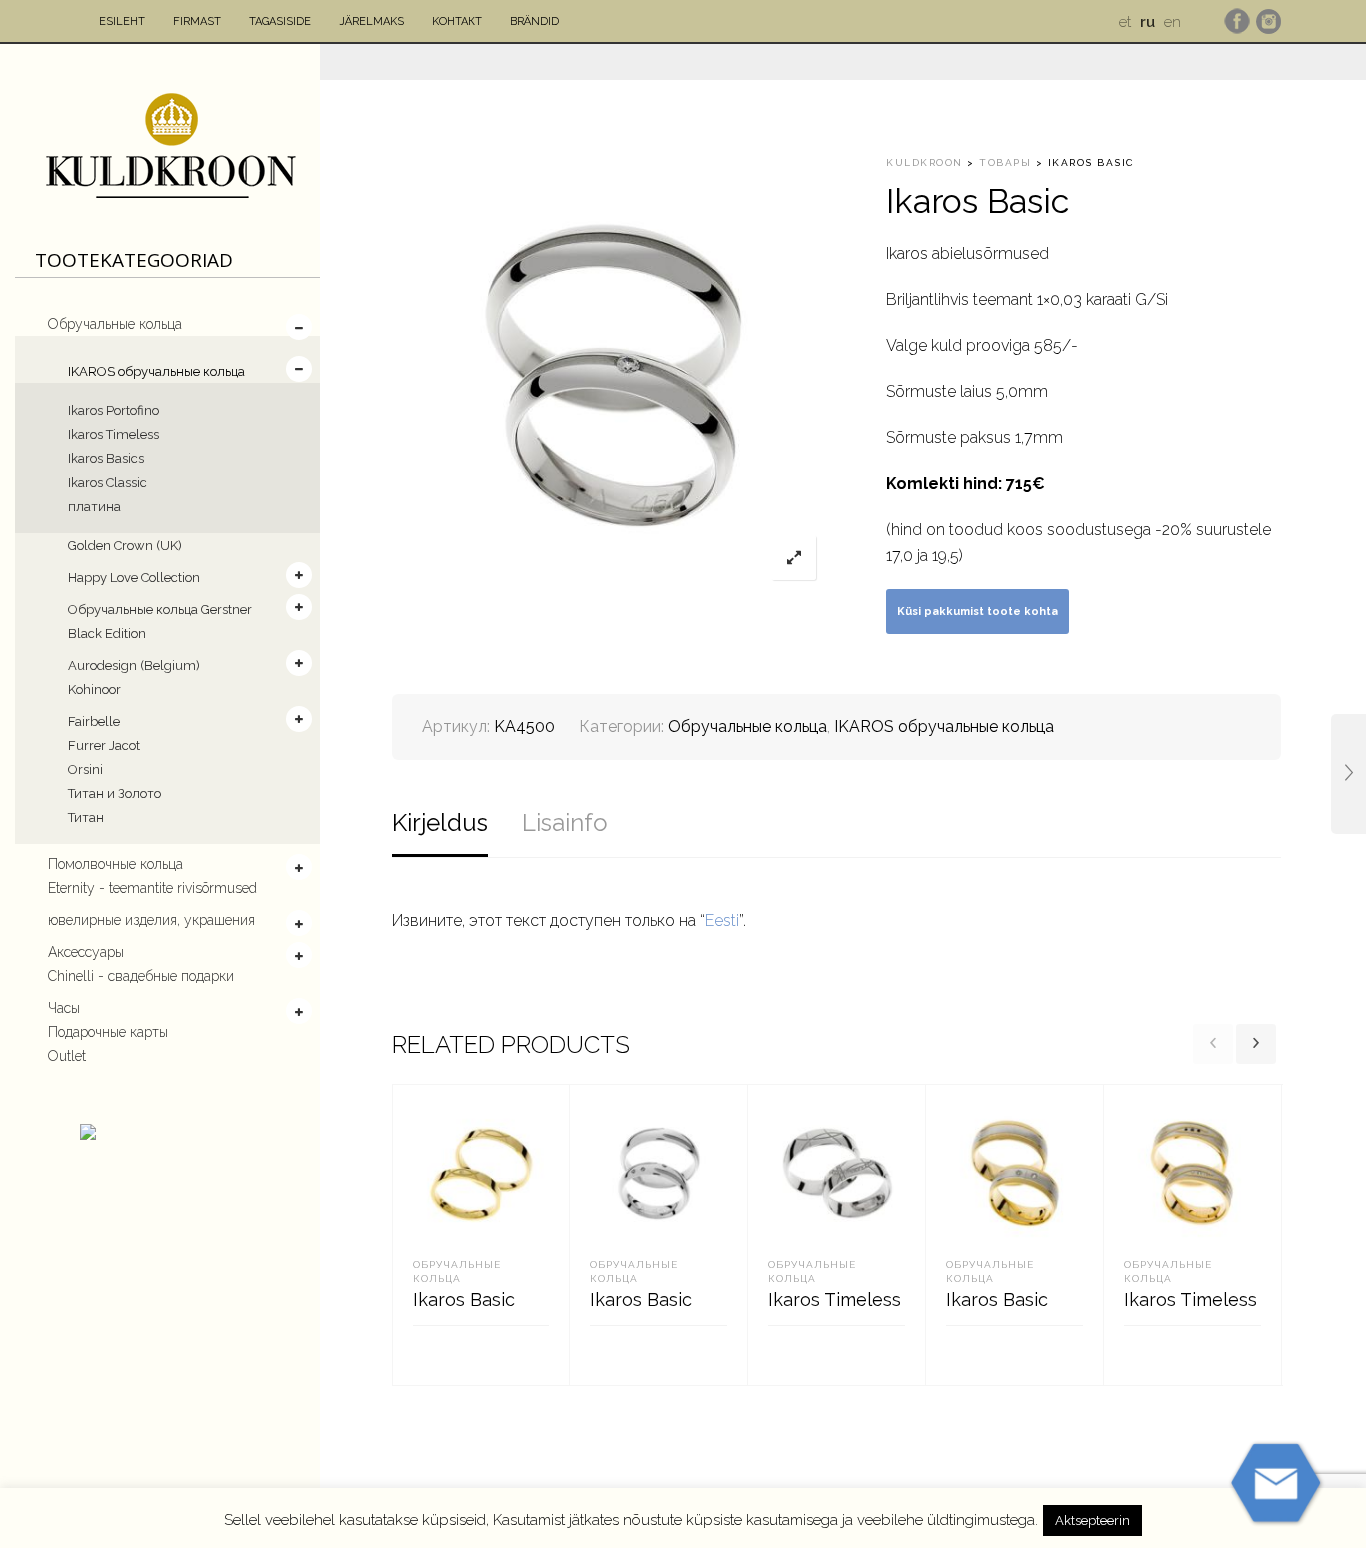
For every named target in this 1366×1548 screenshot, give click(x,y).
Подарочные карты (108, 1032)
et (1125, 22)
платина (94, 506)
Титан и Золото (114, 793)
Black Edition (107, 633)
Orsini (85, 769)
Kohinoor (94, 689)
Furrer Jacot (104, 745)
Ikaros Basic (464, 1299)
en (1172, 22)
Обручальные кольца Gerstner (160, 609)
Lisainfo (565, 822)
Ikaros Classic (107, 482)
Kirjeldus (440, 822)
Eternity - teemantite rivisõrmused (152, 888)
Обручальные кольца (115, 324)
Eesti (722, 920)
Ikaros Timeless (113, 434)
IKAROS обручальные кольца (156, 371)
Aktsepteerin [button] (1092, 1520)
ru (1147, 22)
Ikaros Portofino (113, 410)
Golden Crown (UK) (125, 545)
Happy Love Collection (134, 577)
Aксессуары (86, 952)
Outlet (67, 1056)
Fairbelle (94, 721)
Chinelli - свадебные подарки (141, 976)
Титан (86, 817)
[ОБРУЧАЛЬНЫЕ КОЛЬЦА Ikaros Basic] (1348, 774)
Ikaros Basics (106, 458)
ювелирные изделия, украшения (151, 920)
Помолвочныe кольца (115, 864)
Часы (64, 1008)
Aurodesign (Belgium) (134, 665)
